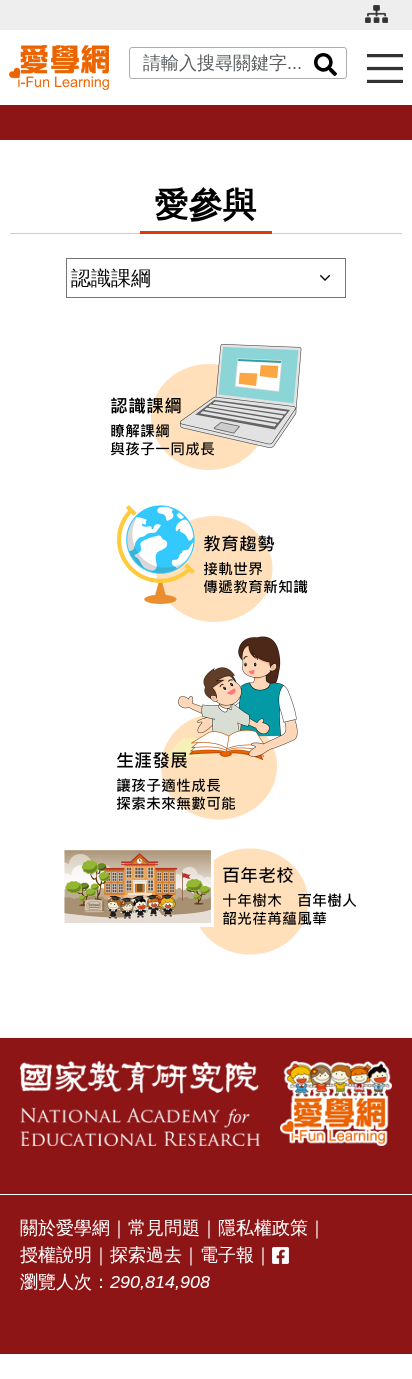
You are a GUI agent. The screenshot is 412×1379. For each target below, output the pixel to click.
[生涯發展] (206, 728)
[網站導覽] (384, 22)
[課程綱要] (206, 409)
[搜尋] (326, 63)
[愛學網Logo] (336, 1103)
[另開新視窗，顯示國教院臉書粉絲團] (280, 1255)
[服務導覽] (385, 67)
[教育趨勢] (206, 559)
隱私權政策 (263, 1228)
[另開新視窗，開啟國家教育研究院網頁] (140, 1103)
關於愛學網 (65, 1228)
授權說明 (56, 1255)
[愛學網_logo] (59, 67)
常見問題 (164, 1228)
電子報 (227, 1255)
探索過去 (146, 1255)
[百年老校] (206, 898)
